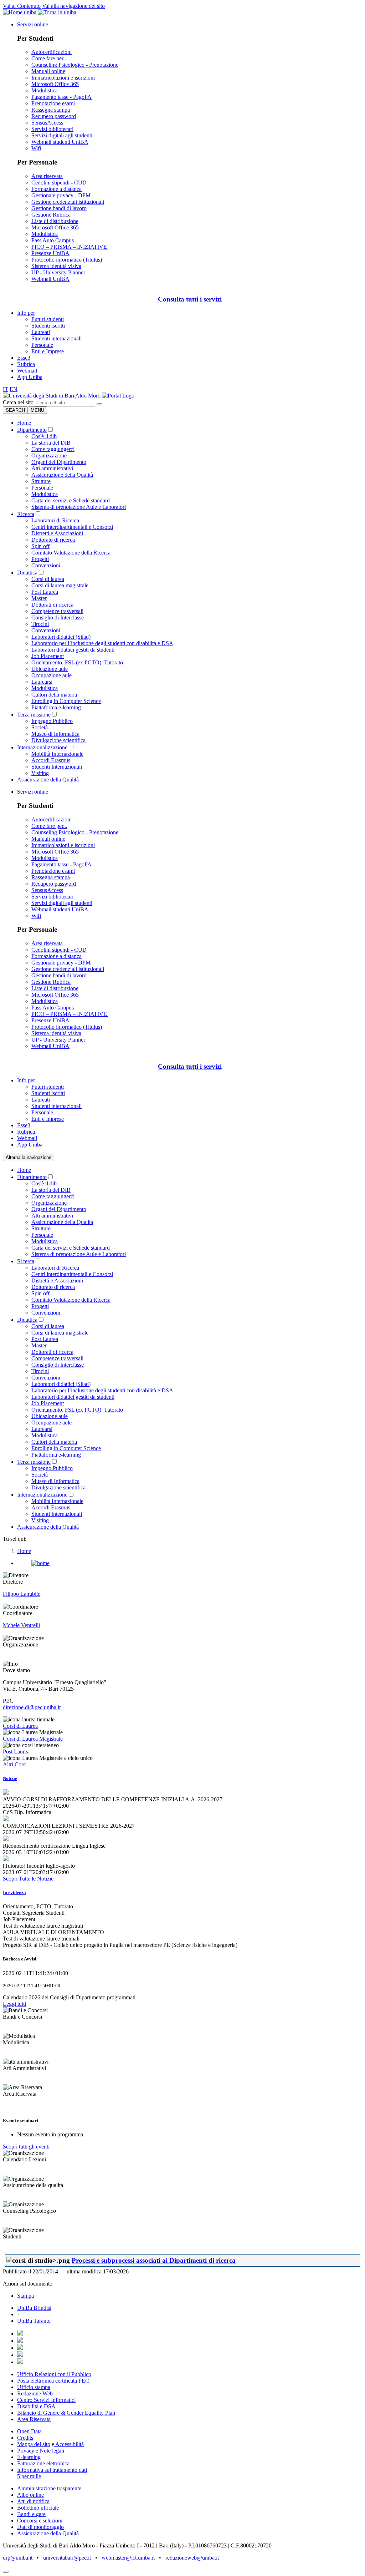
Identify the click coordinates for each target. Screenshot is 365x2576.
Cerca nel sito (18, 402)
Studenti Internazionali (57, 767)
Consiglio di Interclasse (58, 618)
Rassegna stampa (51, 110)
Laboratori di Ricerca (55, 520)
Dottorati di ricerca (52, 605)
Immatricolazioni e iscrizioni (63, 78)
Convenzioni (46, 565)
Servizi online (33, 24)
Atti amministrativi (52, 468)
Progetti (40, 559)
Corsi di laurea (48, 579)
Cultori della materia (54, 695)
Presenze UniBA (50, 253)
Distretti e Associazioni (57, 533)
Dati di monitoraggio (40, 2527)
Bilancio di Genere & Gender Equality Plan (66, 2413)
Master (39, 598)
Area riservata (47, 176)
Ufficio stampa (34, 2387)
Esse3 (24, 358)
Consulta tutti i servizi (190, 299)
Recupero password (54, 116)
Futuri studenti (48, 319)
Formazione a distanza (56, 189)
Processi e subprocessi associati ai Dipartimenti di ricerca (154, 2260)
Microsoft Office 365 (55, 84)
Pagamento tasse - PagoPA (61, 97)
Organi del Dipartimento (59, 462)
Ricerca (26, 514)
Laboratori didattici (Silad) (61, 637)
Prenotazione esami (53, 103)
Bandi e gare (31, 2514)
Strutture (41, 481)
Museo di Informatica (55, 734)
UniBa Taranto (34, 2321)
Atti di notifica (33, 2501)
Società (40, 727)
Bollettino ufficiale (38, 2508)
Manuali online (48, 71)
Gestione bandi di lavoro (59, 208)
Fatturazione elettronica (43, 2463)
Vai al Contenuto (22, 6)
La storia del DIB (51, 443)
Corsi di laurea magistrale (60, 585)
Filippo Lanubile (22, 1594)
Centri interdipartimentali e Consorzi (72, 527)
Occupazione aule (52, 675)
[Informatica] (52, 396)
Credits (25, 2438)
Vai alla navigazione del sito (73, 6)
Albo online (30, 2495)
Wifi (36, 148)
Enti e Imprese (48, 351)
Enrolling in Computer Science (66, 701)
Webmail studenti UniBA (60, 142)
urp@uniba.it (18, 2558)
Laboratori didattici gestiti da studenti (73, 650)
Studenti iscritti (48, 326)
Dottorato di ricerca (53, 540)
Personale (42, 345)
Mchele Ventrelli (21, 1625)
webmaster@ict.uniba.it (128, 2558)
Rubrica (26, 364)
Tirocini (40, 624)
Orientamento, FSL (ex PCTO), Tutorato (77, 662)
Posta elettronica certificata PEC (53, 2381)
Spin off (40, 546)
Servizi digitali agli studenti (62, 135)
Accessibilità (69, 2444)
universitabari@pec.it (67, 2558)
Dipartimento (32, 430)
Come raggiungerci (53, 449)
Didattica (27, 573)
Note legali (52, 2451)
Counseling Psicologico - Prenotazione (75, 65)
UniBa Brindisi (34, 2308)
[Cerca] (99, 404)
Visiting (40, 773)
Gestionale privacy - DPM (61, 195)
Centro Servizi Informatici (46, 2400)
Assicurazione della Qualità (62, 475)
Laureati (41, 332)
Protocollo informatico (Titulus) (67, 260)
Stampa (25, 2296)
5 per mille (29, 2476)
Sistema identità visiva (56, 266)
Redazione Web (35, 2393)
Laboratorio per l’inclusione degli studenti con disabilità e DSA (102, 643)
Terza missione (34, 715)
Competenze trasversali (57, 611)
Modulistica (45, 90)
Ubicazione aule (50, 669)
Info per (26, 313)
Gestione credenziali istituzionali (68, 202)
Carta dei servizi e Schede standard (71, 500)
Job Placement (48, 656)
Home (24, 423)
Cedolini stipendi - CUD (59, 183)
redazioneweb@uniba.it (192, 2558)
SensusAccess (47, 123)
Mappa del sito (34, 2444)
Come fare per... (49, 58)
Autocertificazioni (52, 52)
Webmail (27, 371)
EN (14, 389)
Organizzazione (49, 456)
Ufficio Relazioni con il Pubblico (54, 2374)
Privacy (26, 2451)
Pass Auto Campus (53, 240)
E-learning (29, 2457)
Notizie (10, 1778)
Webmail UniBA (50, 279)
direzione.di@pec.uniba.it (32, 1707)
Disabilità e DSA (36, 2406)
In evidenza (14, 1892)
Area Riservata (34, 2419)
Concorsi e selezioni (40, 2521)
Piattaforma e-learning (56, 707)
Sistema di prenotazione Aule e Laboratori (79, 507)
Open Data (29, 2431)
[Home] (118, 396)
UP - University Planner (58, 272)
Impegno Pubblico (52, 721)
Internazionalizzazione (42, 747)
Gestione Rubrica (51, 215)
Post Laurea (45, 592)
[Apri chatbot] (6, 2572)
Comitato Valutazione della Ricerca (71, 553)
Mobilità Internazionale (57, 754)
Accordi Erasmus (51, 760)
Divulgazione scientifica (58, 740)
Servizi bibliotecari (52, 129)
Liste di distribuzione (55, 221)
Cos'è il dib (44, 436)
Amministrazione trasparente (49, 2488)
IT (6, 389)
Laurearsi (42, 682)
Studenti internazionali (56, 338)
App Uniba (30, 377)
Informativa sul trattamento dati (52, 2470)
